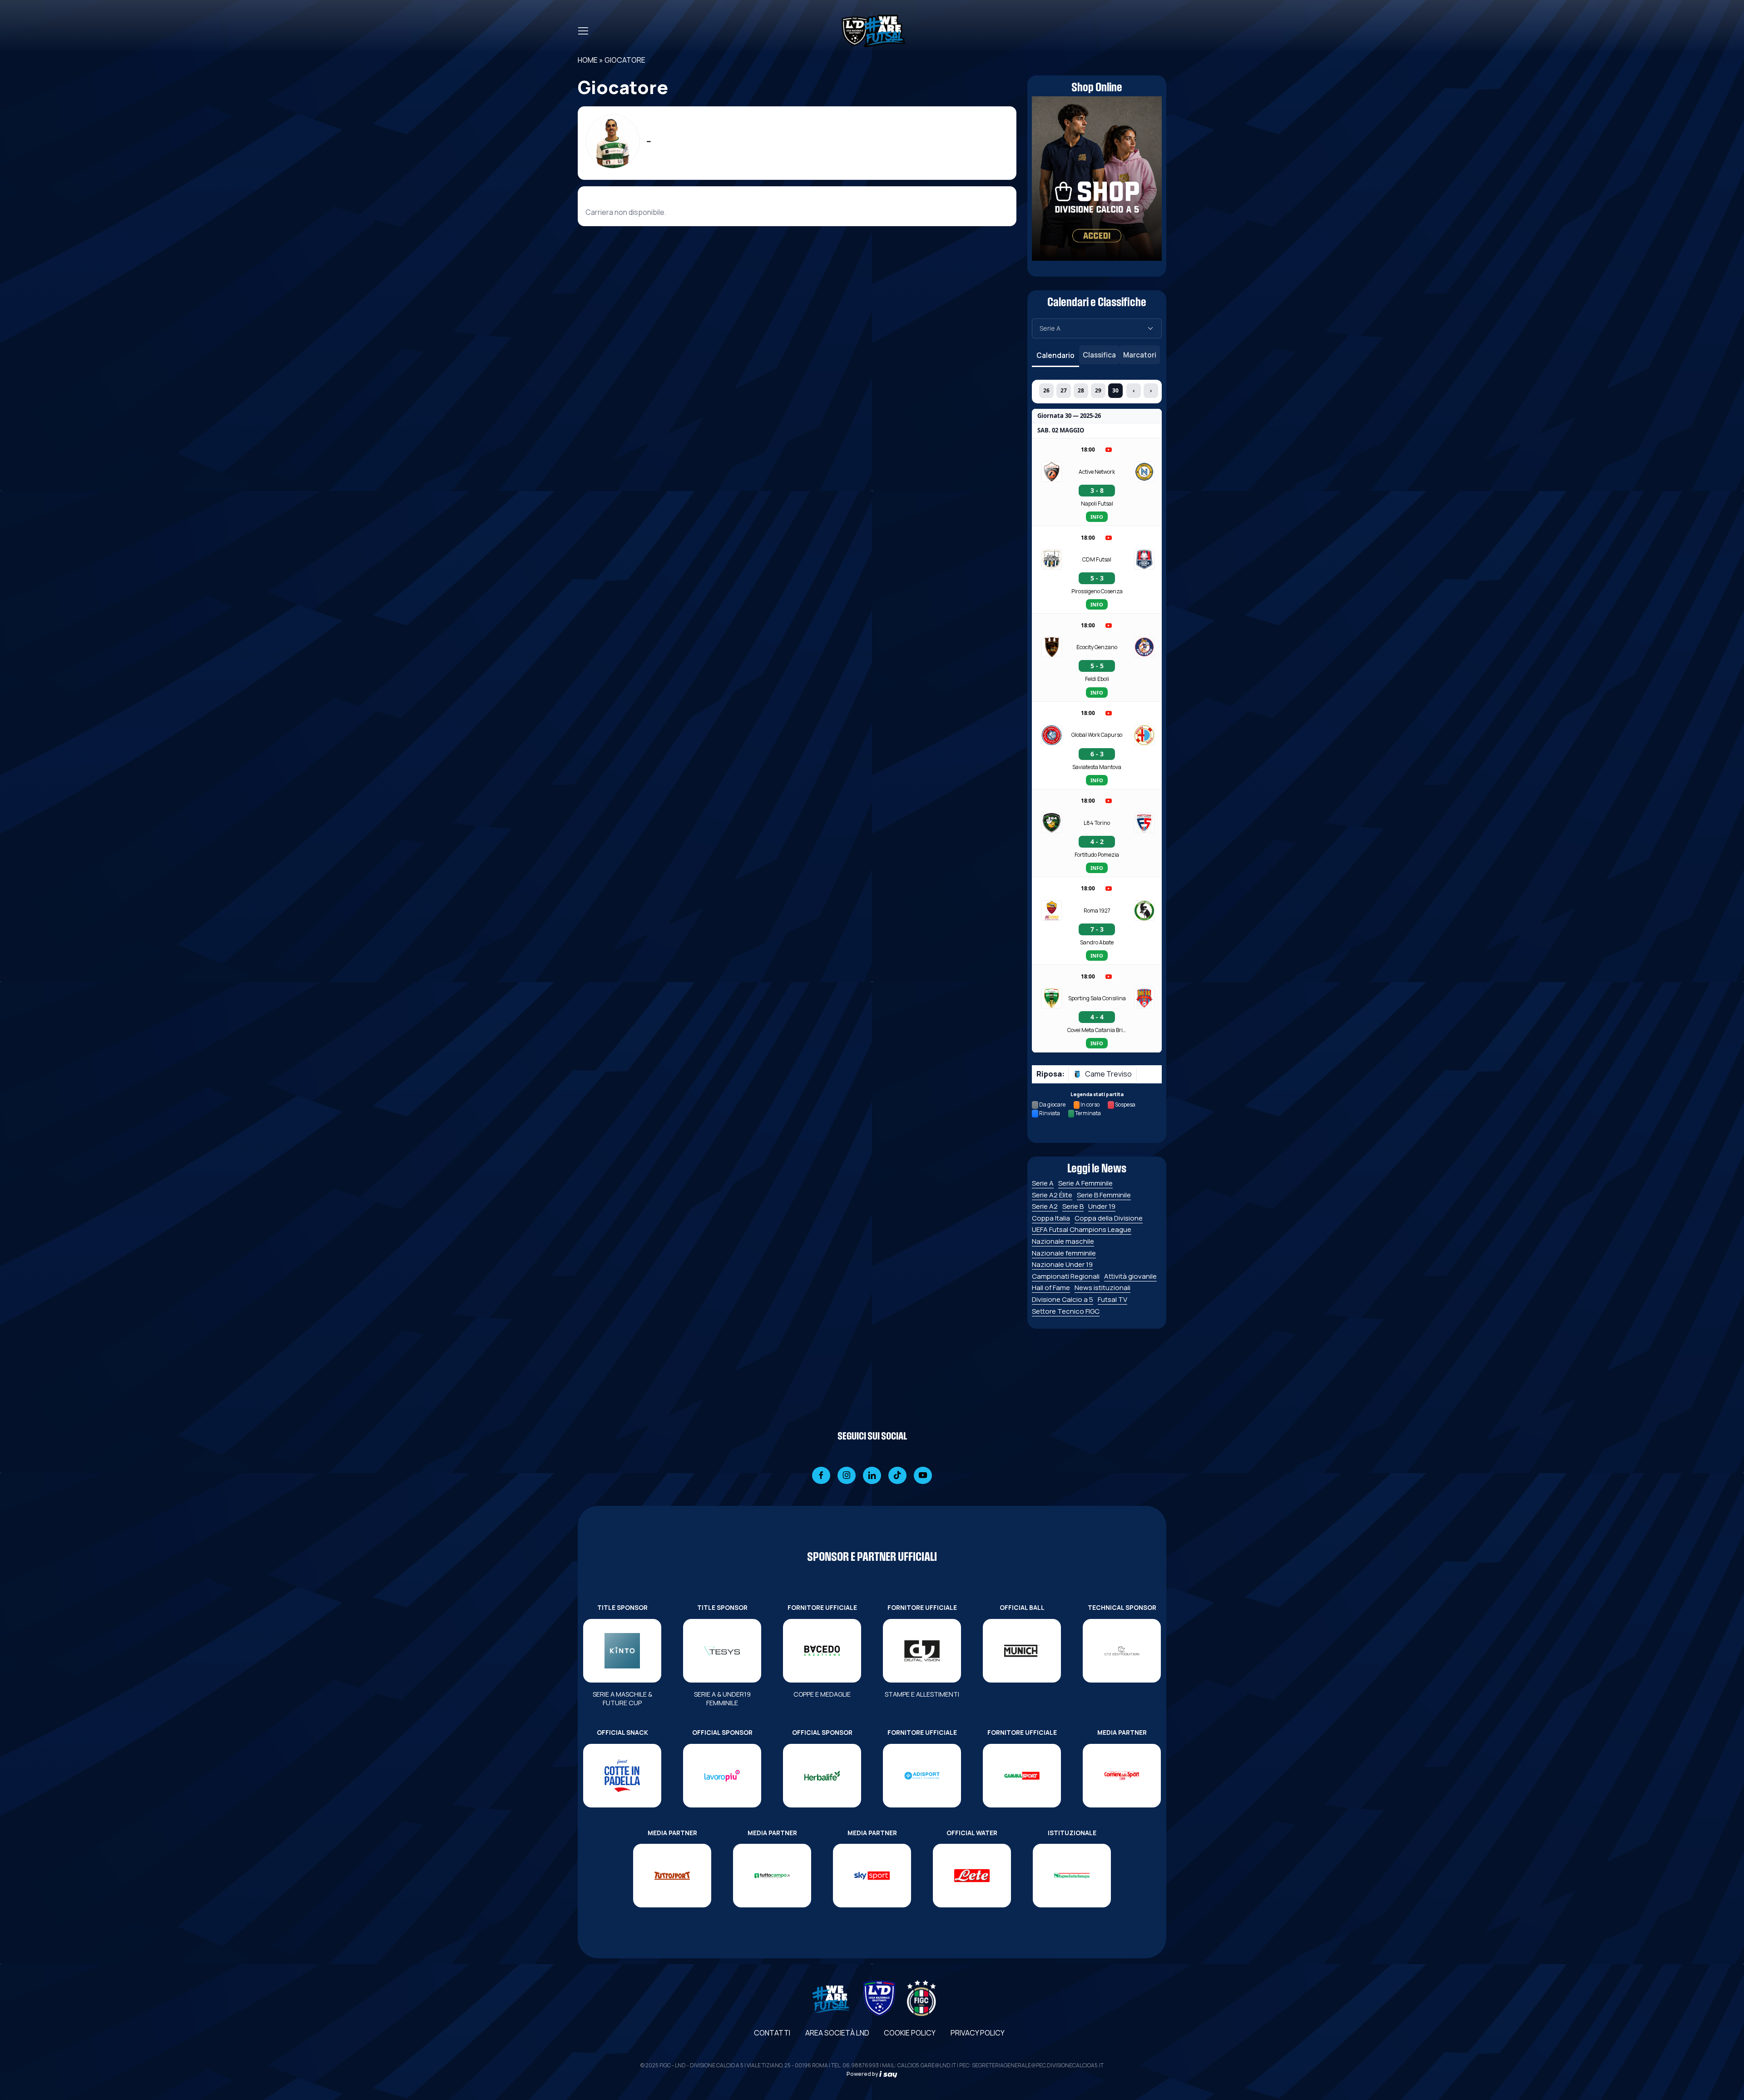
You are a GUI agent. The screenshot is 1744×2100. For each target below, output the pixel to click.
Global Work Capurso (1097, 735)
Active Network (1097, 472)
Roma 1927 (1097, 911)
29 (1098, 390)
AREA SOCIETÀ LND (837, 2033)
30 (1115, 390)
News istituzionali (1102, 1288)
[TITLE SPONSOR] (622, 1651)
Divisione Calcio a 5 (1063, 1299)
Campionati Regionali (1066, 1276)
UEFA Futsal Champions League (1082, 1229)
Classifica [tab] (1099, 355)
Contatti (772, 2033)
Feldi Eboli (1097, 679)
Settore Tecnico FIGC (1066, 1311)
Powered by (863, 2074)
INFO (1097, 517)
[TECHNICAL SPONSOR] (1122, 1651)
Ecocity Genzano (1097, 647)
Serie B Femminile (1104, 1195)
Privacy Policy (978, 2033)
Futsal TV (1112, 1299)
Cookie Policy (910, 2033)
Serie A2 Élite (1052, 1195)
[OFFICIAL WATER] (972, 1876)
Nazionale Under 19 (1062, 1264)
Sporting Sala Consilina (1097, 998)
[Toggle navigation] (583, 31)
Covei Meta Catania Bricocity (1097, 1030)
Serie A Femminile (1085, 1183)
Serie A (1043, 1183)
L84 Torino (1097, 823)
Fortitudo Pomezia (1097, 855)
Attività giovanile (1130, 1276)
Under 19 (1102, 1206)
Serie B (1073, 1206)
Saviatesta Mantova (1097, 767)
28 (1081, 390)
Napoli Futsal (1097, 504)
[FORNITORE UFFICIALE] (822, 1651)
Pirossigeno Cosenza (1097, 591)
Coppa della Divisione (1109, 1218)
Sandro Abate (1097, 942)
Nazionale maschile (1063, 1241)
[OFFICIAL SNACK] (622, 1776)
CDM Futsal (1097, 559)
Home (588, 60)
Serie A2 (1045, 1206)
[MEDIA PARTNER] (1122, 1776)
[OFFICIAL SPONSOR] (722, 1776)
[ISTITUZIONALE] (1072, 1876)
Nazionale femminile (1064, 1253)
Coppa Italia (1051, 1218)
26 (1046, 390)
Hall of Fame (1051, 1288)
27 (1064, 390)
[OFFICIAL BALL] (1022, 1651)
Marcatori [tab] (1140, 355)
